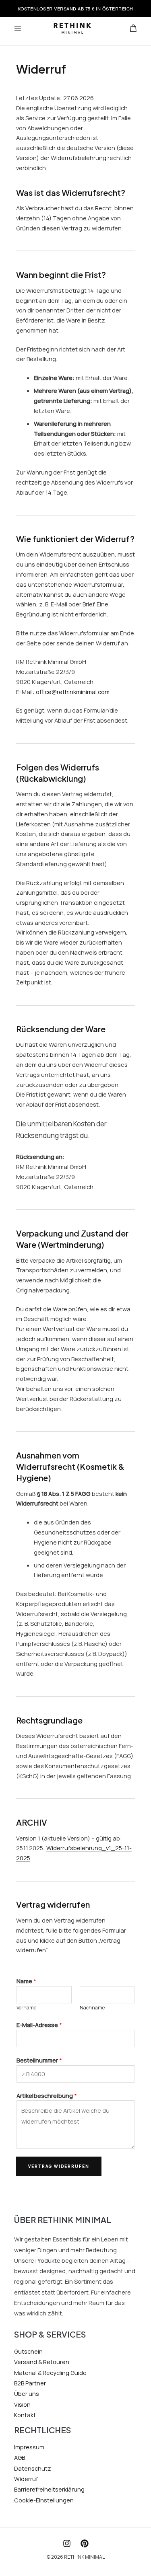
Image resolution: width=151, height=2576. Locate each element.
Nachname (92, 2008)
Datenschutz (33, 2468)
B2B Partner (30, 2383)
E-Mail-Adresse (39, 2025)
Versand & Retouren (42, 2362)
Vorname (26, 2008)
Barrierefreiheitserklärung (49, 2489)
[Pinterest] (85, 2543)
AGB (20, 2457)
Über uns (27, 2393)
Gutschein (28, 2351)
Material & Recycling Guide (50, 2373)
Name (26, 1981)
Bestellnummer (39, 2060)
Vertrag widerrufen (59, 2166)
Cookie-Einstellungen (44, 2500)
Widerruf (26, 2479)
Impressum (29, 2447)
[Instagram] (67, 2543)
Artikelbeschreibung (47, 2095)
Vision (22, 2404)
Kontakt (25, 2415)
